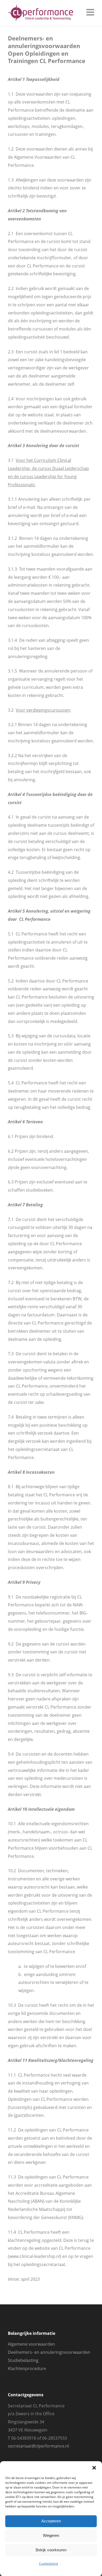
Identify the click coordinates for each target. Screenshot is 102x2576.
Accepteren (51, 2521)
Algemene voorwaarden (31, 2344)
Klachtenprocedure (27, 2368)
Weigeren (51, 2535)
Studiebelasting (23, 2360)
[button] (94, 2468)
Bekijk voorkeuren (51, 2550)
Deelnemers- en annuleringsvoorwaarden (49, 2352)
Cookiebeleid (48, 2564)
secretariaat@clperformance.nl (38, 2446)
